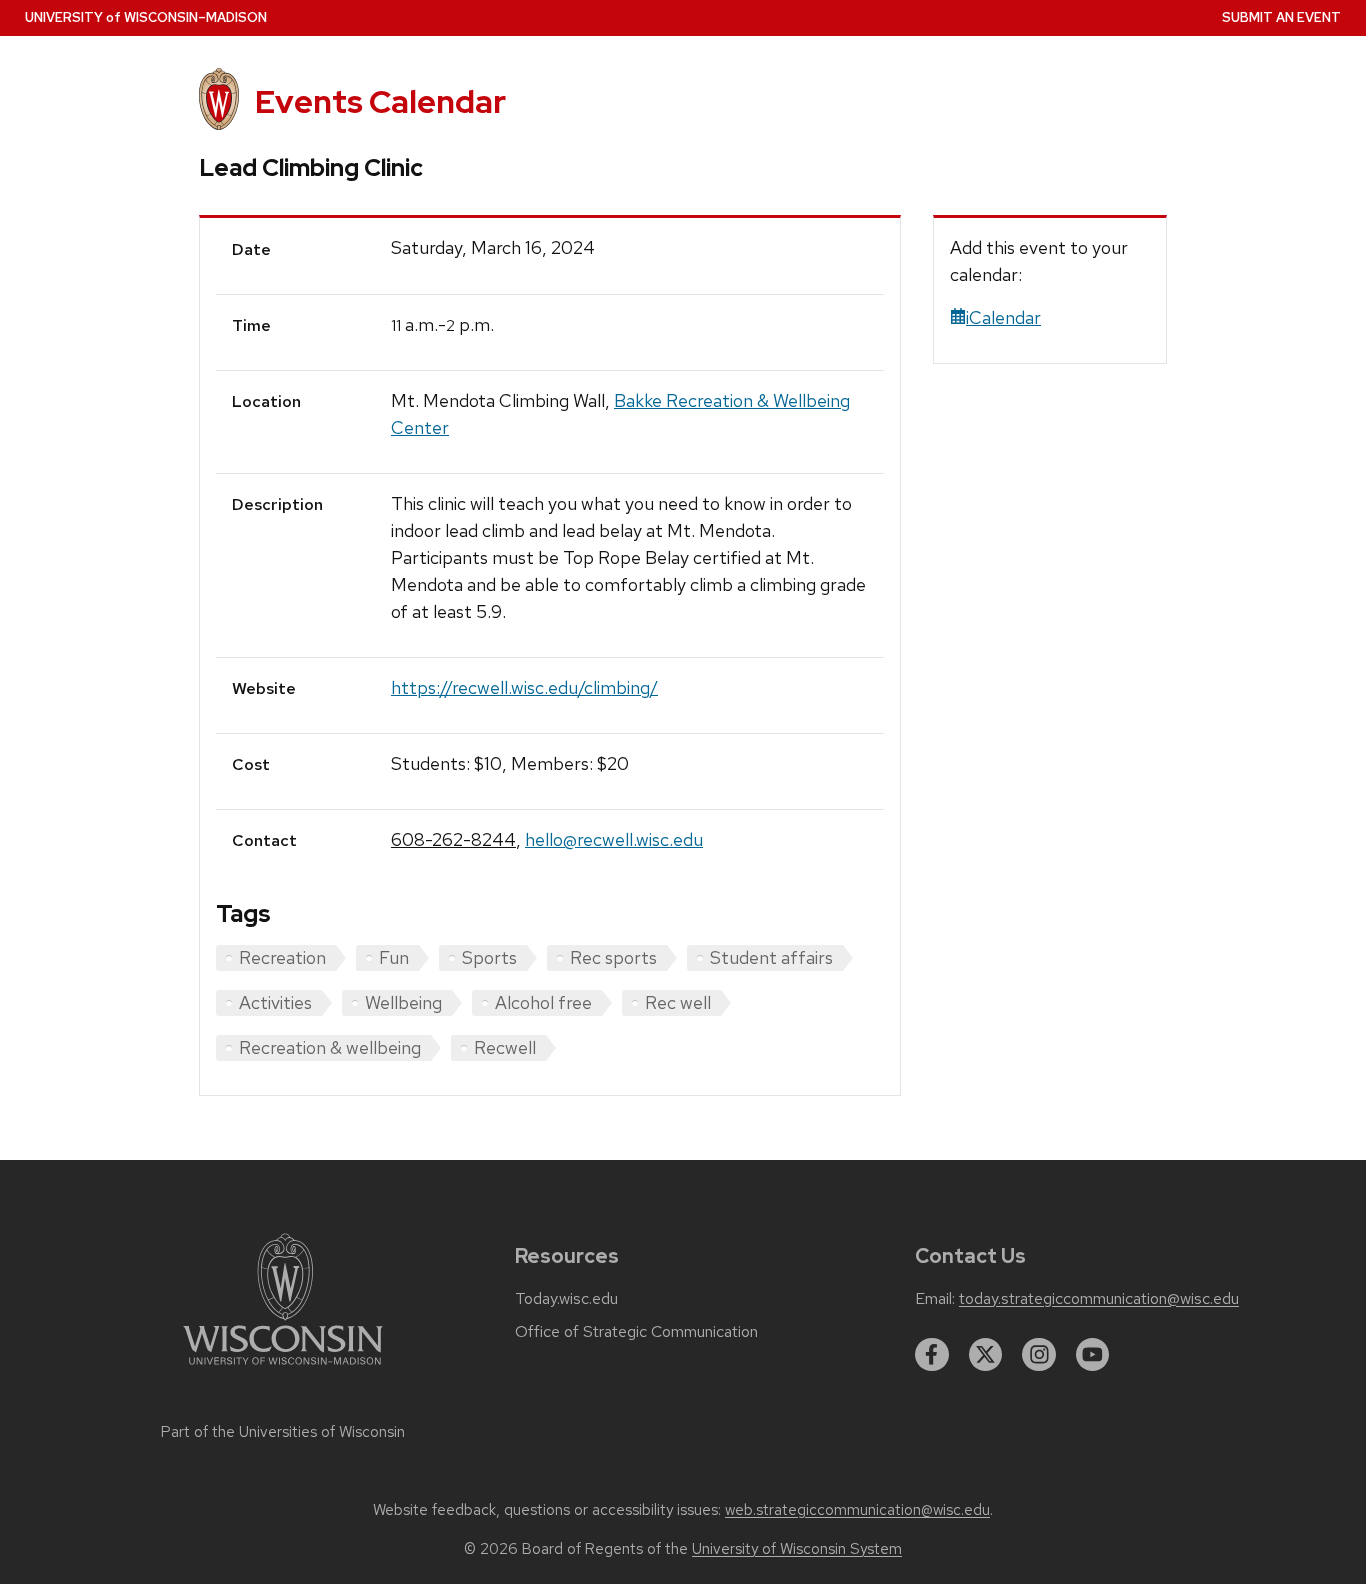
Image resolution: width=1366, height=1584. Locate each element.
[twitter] (986, 1355)
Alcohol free (543, 1002)
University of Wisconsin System (797, 1549)
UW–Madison (146, 17)
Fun (394, 957)
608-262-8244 (453, 839)
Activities (275, 1002)
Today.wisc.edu (566, 1299)
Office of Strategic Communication (636, 1332)
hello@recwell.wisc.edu (614, 839)
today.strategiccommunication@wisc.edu (1099, 1299)
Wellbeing (403, 1002)
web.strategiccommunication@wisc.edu (857, 1510)
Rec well (678, 1002)
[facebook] (932, 1355)
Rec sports (613, 957)
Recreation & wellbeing (330, 1047)
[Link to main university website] (283, 1368)
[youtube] (1093, 1355)
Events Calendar (380, 101)
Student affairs (771, 957)
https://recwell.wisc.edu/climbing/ (524, 687)
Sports (489, 957)
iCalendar (1003, 317)
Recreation (282, 957)
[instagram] (1039, 1355)
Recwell (505, 1047)
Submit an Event (1281, 17)
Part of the (283, 1432)
